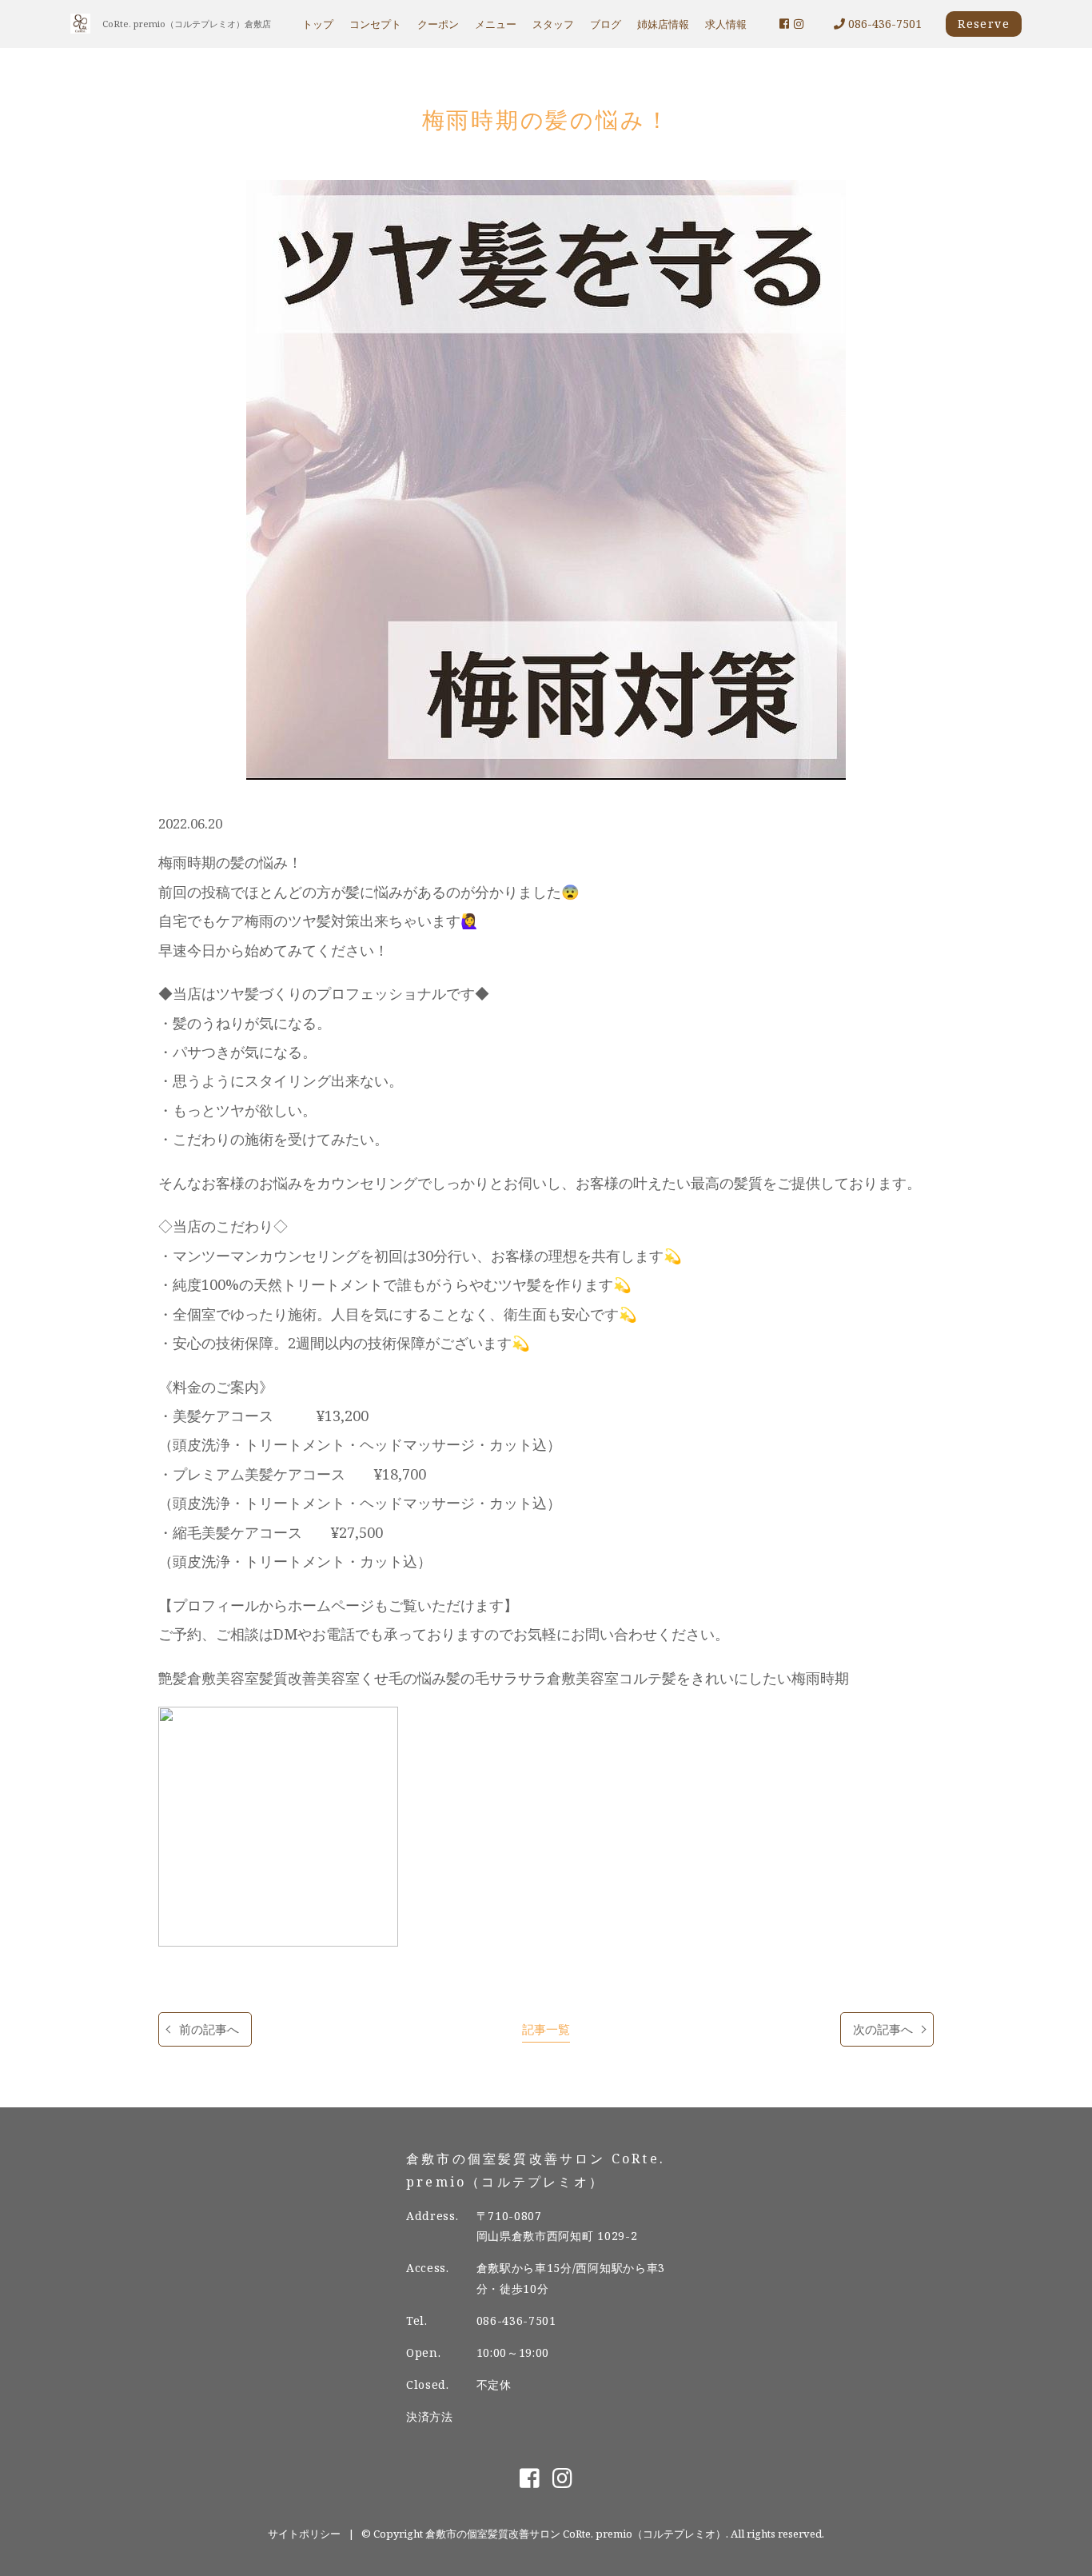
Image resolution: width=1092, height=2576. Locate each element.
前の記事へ (209, 2029)
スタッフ (553, 24)
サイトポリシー (304, 2534)
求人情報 (726, 24)
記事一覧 (546, 2029)
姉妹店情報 (663, 24)
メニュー (496, 24)
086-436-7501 (883, 24)
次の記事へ (883, 2029)
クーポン (438, 24)
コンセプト (375, 24)
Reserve (984, 24)
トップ (318, 24)
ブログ (606, 24)
